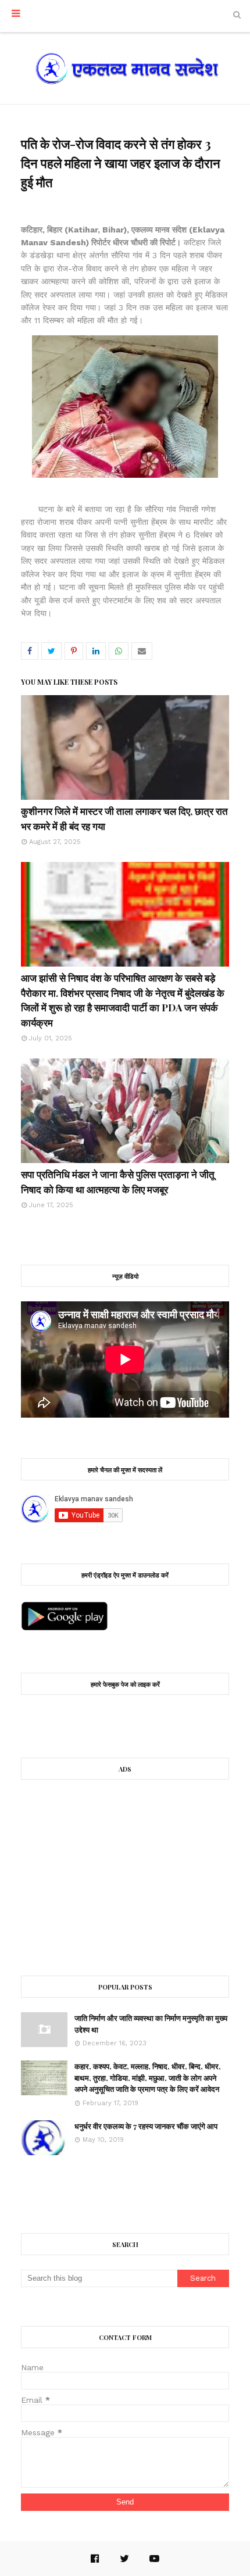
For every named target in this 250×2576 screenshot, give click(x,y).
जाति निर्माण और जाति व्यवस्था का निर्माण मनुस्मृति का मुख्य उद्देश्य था (151, 2024)
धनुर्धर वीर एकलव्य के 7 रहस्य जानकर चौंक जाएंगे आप (146, 2126)
